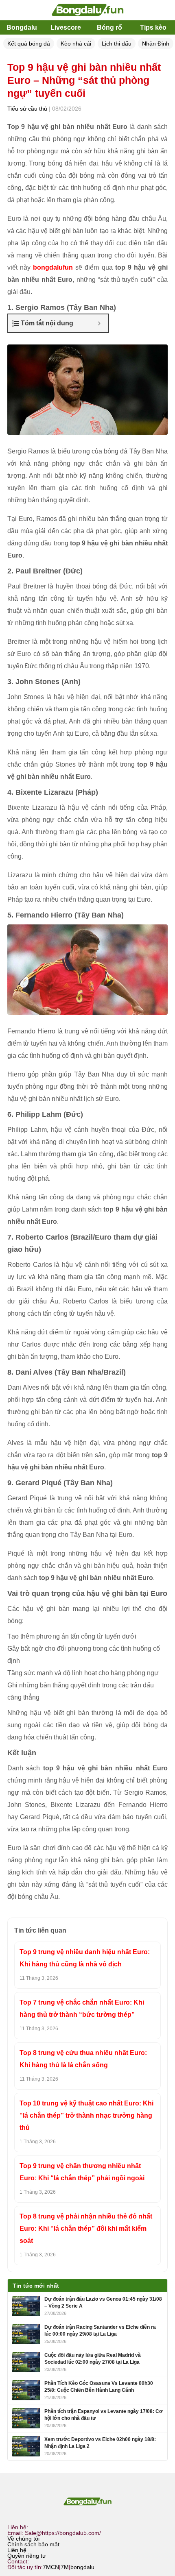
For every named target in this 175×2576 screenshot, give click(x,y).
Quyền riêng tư (27, 2556)
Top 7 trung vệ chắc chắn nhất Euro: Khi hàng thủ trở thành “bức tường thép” (82, 2008)
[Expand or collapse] (99, 323)
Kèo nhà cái (76, 44)
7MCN (51, 2567)
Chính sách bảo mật (33, 2544)
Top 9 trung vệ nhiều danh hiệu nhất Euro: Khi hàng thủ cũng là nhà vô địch (85, 1958)
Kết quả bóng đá (29, 44)
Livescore (66, 27)
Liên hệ (17, 2550)
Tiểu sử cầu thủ (27, 109)
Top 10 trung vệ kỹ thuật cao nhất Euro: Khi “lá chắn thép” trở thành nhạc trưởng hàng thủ (86, 2115)
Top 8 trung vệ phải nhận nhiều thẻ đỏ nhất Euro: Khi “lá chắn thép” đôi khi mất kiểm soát (86, 2228)
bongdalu (82, 2567)
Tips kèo (153, 27)
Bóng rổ (109, 27)
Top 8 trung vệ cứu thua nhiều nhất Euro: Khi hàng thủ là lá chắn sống (83, 2059)
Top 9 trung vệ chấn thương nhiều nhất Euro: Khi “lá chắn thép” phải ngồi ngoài (82, 2172)
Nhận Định (156, 44)
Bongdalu (22, 27)
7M (65, 2567)
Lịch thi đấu (117, 44)
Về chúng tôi (23, 2539)
